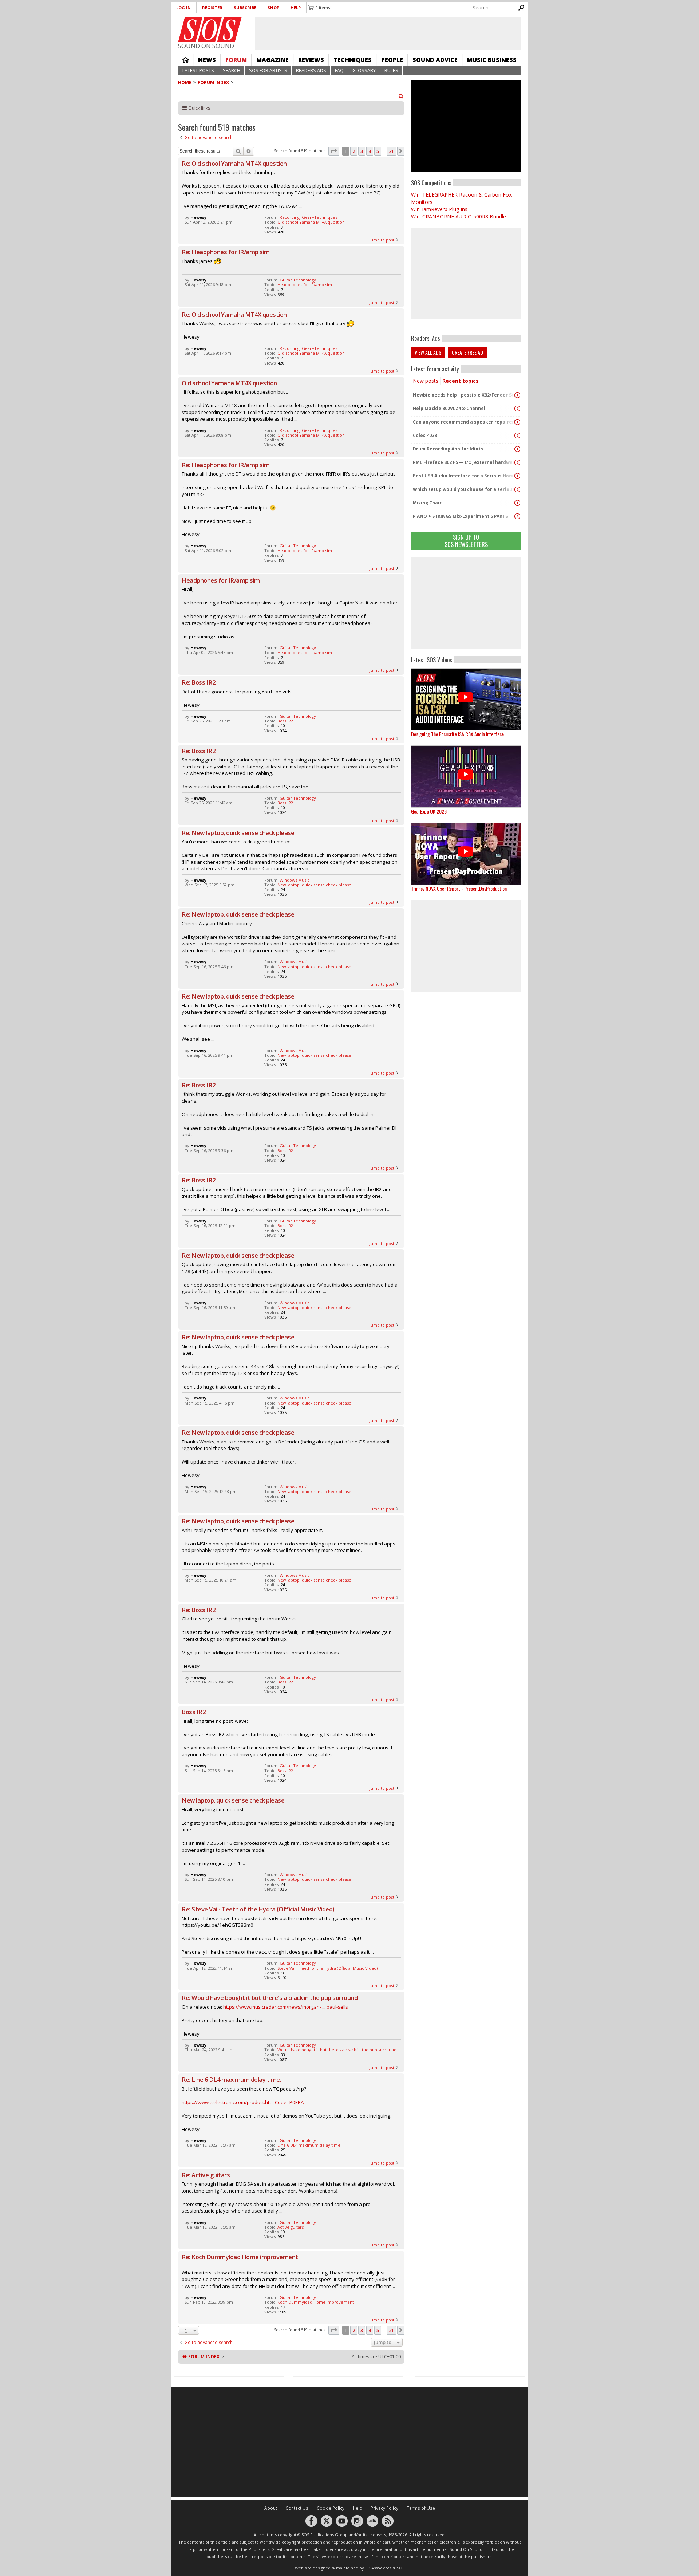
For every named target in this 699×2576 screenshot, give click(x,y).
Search (232, 70)
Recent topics (461, 381)
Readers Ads (311, 70)
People (392, 60)
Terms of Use (421, 2508)
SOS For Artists (268, 70)
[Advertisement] (466, 603)
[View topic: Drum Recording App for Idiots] (517, 449)
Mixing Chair (427, 503)
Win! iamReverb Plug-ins (439, 209)
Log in (183, 7)
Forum (236, 60)
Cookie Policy (331, 2508)
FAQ (339, 70)
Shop (273, 7)
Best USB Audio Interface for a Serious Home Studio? (464, 476)
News (207, 60)
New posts (426, 381)
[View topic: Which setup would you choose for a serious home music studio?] (517, 489)
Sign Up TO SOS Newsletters (466, 541)
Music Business (492, 60)
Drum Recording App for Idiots (448, 449)
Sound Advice (435, 60)
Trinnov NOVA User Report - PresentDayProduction (459, 888)
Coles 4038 (425, 435)
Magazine (273, 60)
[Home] (210, 29)
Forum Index (213, 82)
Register (212, 7)
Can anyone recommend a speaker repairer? (464, 422)
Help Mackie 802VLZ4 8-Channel (449, 408)
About (271, 2508)
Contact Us (297, 2508)
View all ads (428, 352)
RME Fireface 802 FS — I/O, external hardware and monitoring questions (464, 462)
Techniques (353, 60)
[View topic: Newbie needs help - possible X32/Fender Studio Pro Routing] (517, 395)
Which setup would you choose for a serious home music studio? (464, 489)
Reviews (311, 60)
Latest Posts (198, 70)
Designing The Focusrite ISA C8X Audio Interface (457, 734)
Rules (391, 70)
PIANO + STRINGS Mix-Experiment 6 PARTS (460, 516)
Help (296, 7)
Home (186, 60)
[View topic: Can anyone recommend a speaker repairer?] (517, 422)
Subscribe (245, 7)
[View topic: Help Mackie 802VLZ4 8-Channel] (517, 409)
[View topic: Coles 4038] (517, 436)
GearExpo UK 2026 (429, 811)
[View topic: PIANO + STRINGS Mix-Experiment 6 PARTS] (517, 516)
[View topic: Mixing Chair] (517, 503)
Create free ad (467, 352)
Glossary (364, 70)
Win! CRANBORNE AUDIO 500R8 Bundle (459, 216)
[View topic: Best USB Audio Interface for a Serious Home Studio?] (517, 476)
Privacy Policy (384, 2508)
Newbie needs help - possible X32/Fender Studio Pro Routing (464, 395)
